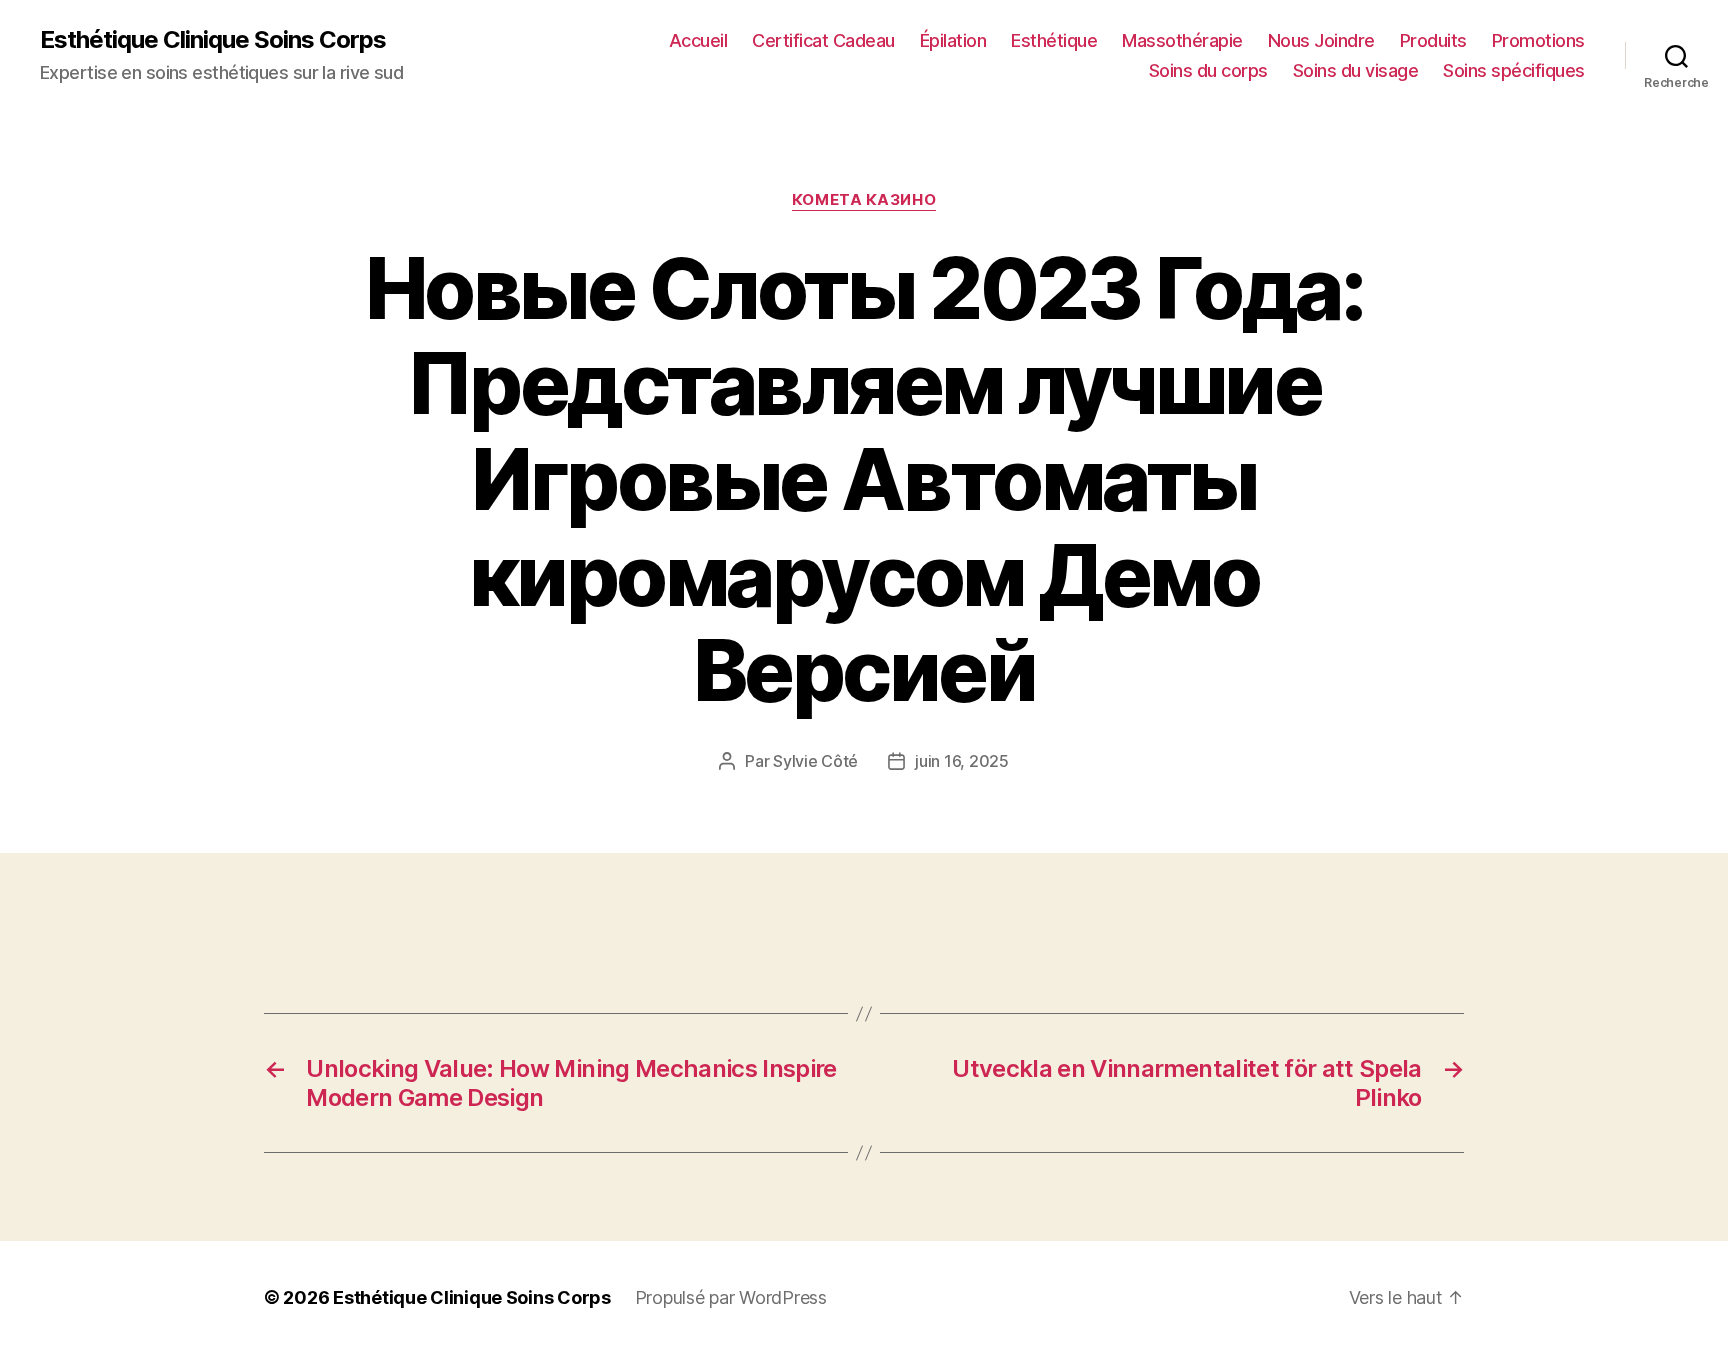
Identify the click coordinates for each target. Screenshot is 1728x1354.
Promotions (1538, 40)
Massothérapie (1182, 40)
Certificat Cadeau (823, 40)
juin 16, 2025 (962, 761)
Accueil (698, 40)
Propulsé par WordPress (731, 1297)
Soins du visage (1356, 70)
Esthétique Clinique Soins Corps (213, 40)
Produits (1433, 40)
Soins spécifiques (1514, 70)
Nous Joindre (1321, 40)
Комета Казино (864, 200)
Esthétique (1054, 40)
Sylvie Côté (815, 761)
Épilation (953, 40)
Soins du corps (1208, 70)
